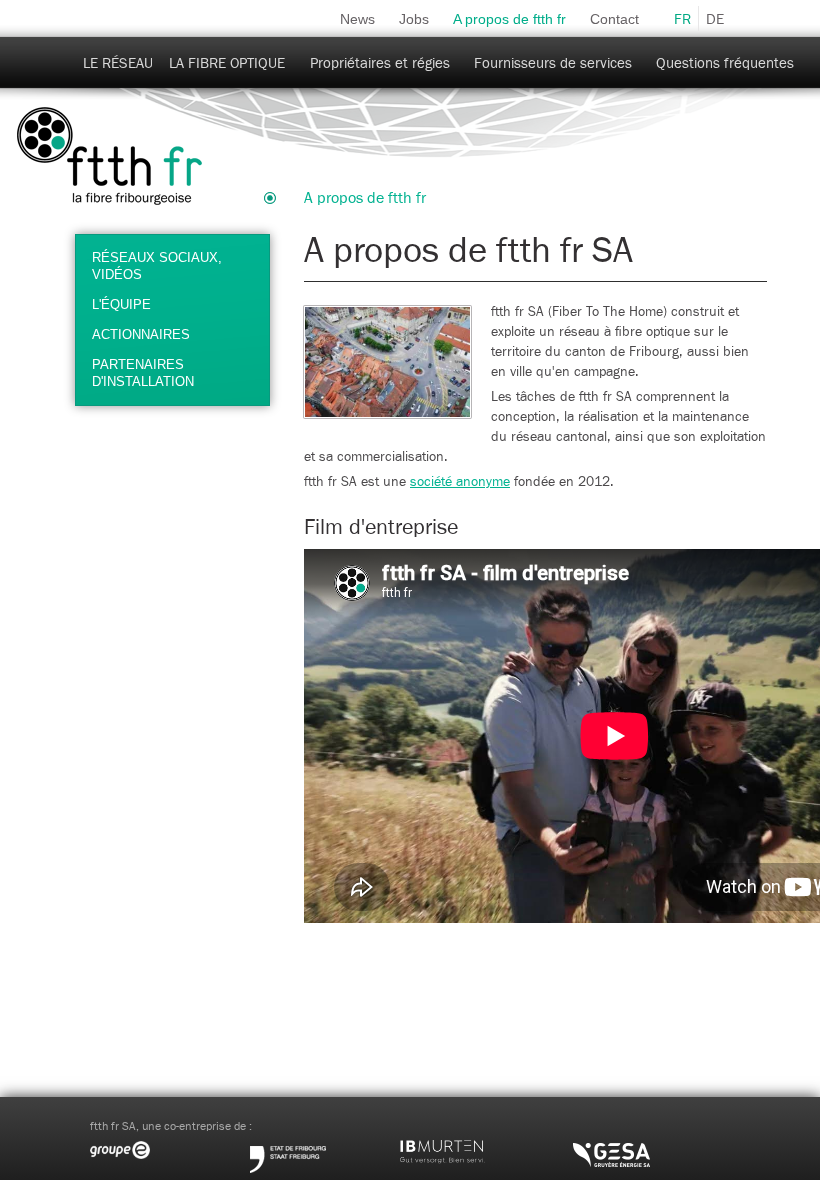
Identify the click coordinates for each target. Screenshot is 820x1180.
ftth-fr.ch (110, 157)
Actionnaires (141, 334)
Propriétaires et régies (380, 63)
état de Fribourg (325, 1147)
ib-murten (485, 1147)
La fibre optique (227, 63)
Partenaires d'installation (143, 373)
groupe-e (170, 1147)
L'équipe (121, 304)
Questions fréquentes (725, 63)
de (715, 19)
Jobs (414, 19)
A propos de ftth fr (509, 19)
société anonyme (460, 482)
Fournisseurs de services (553, 63)
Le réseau (118, 63)
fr (682, 19)
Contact (614, 19)
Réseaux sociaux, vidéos (157, 266)
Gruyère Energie (650, 1147)
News (357, 19)
